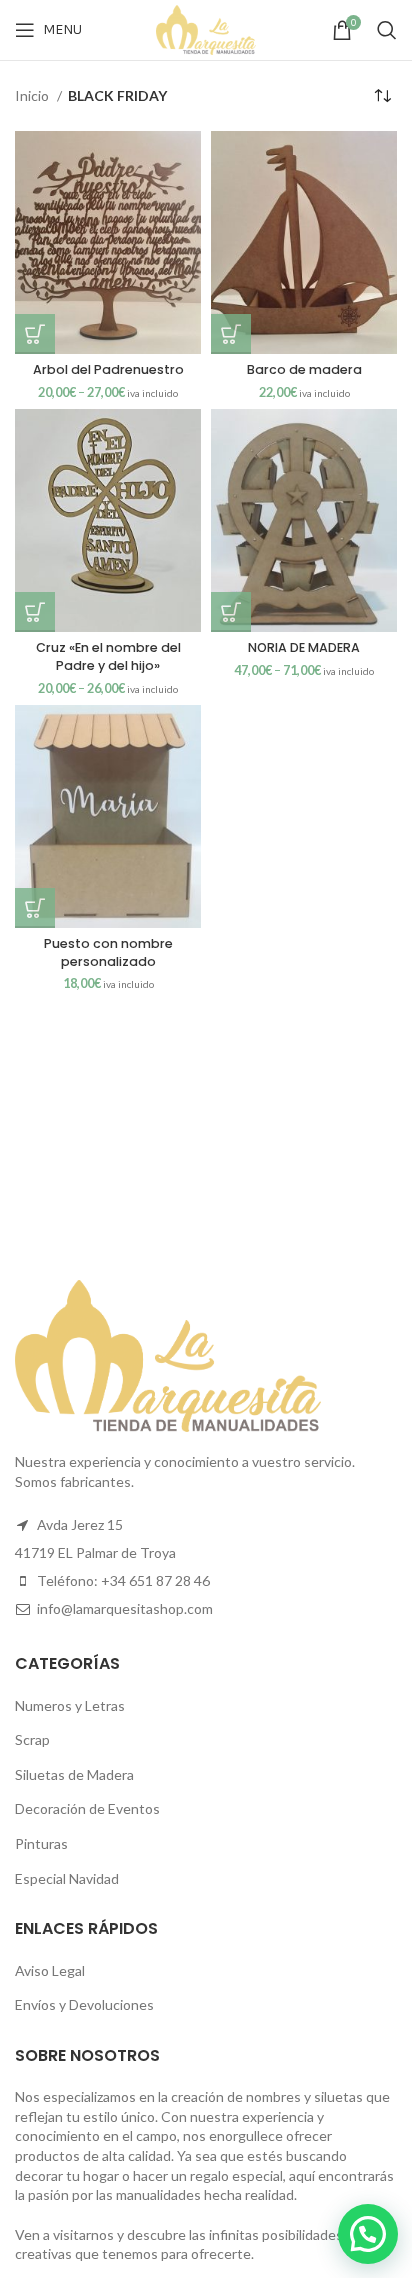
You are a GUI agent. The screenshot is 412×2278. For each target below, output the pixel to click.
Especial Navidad (67, 1878)
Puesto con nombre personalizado (108, 952)
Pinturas (41, 1843)
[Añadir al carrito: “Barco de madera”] (231, 334)
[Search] (387, 30)
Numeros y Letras (70, 1705)
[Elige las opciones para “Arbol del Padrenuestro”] (35, 334)
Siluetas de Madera (74, 1774)
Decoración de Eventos (87, 1808)
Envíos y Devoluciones (84, 2004)
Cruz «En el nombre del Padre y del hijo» (108, 656)
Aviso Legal (50, 1970)
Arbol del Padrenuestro (108, 369)
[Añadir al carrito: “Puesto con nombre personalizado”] (35, 908)
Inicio (33, 95)
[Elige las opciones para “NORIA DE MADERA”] (231, 612)
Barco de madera (304, 369)
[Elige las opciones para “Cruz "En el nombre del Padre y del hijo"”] (35, 612)
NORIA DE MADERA (304, 647)
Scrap (32, 1739)
